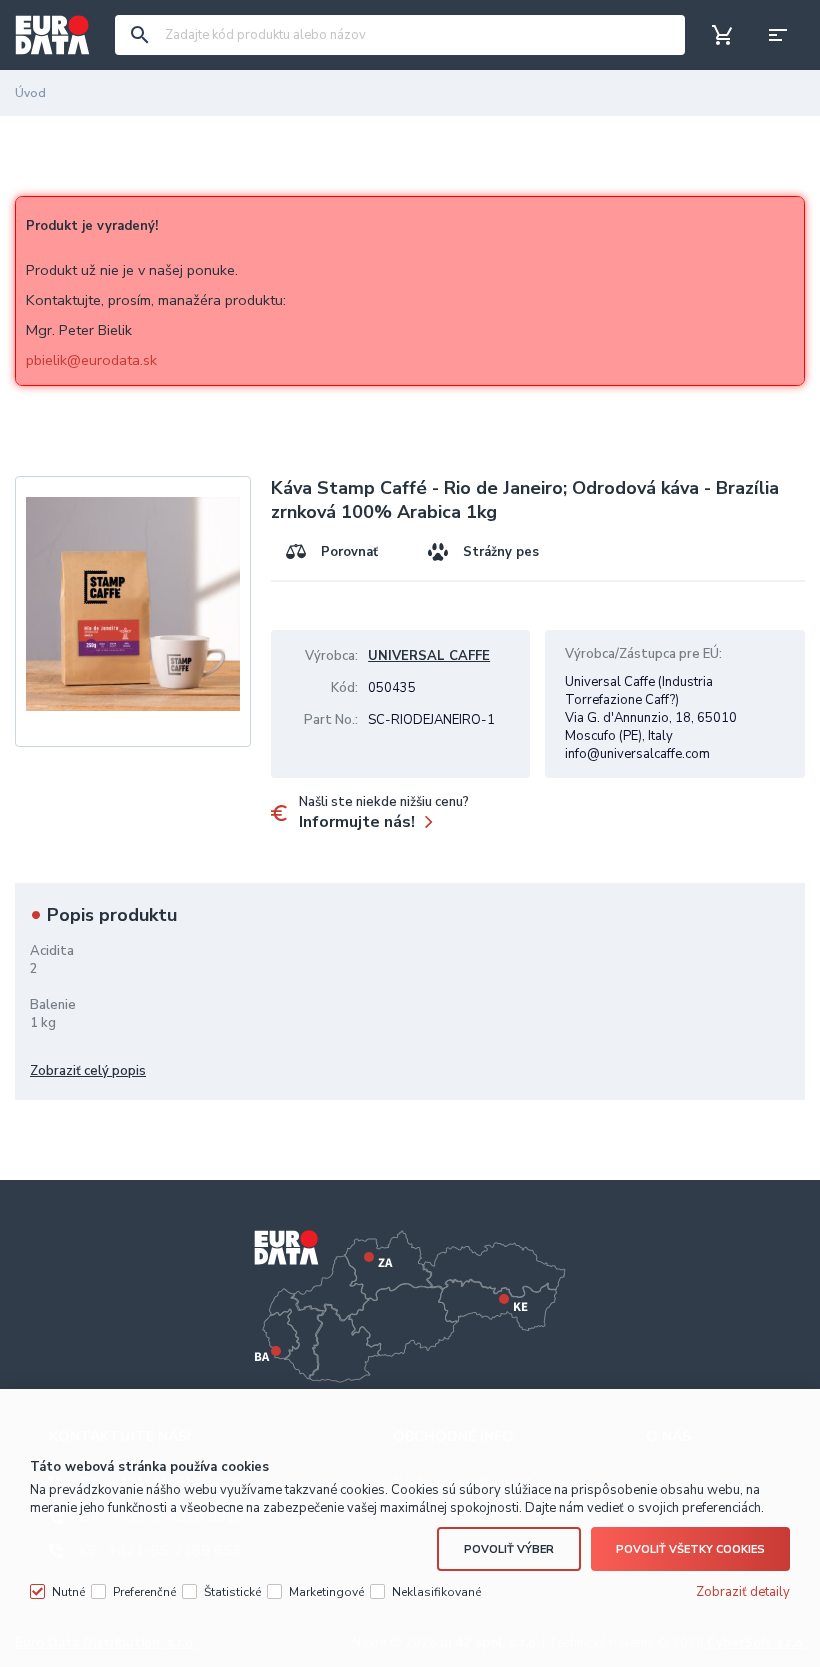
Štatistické (232, 1592)
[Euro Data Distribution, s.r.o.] (52, 35)
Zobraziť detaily (743, 1592)
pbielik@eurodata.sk (91, 360)
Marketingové (326, 1592)
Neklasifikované (436, 1592)
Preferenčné (144, 1592)
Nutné (68, 1592)
